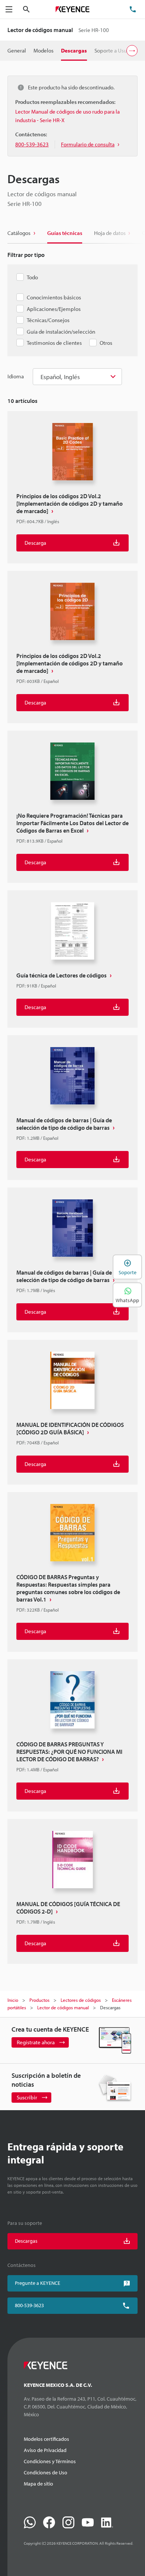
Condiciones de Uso (46, 2472)
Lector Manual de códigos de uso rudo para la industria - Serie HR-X (67, 116)
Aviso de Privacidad (45, 2450)
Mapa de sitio (38, 2484)
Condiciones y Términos (50, 2461)
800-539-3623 (29, 2305)
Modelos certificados (46, 2439)
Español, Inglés (60, 377)
